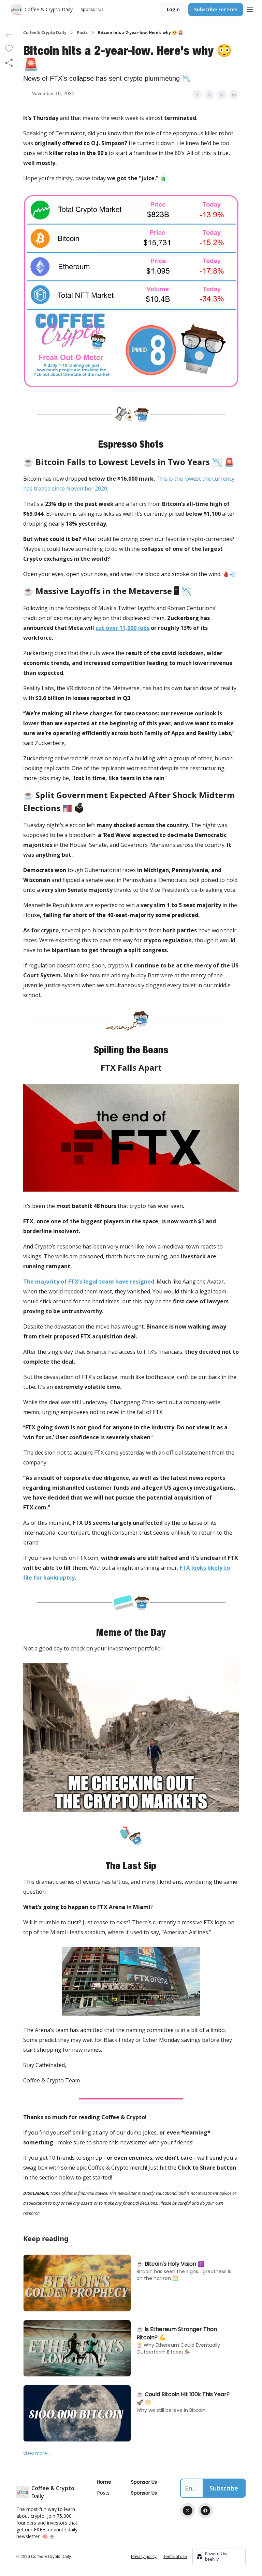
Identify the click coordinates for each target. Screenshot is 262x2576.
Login (173, 9)
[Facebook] (205, 2511)
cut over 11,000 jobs (122, 628)
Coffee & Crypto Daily (45, 33)
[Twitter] (188, 2511)
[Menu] (250, 9)
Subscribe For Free (216, 9)
